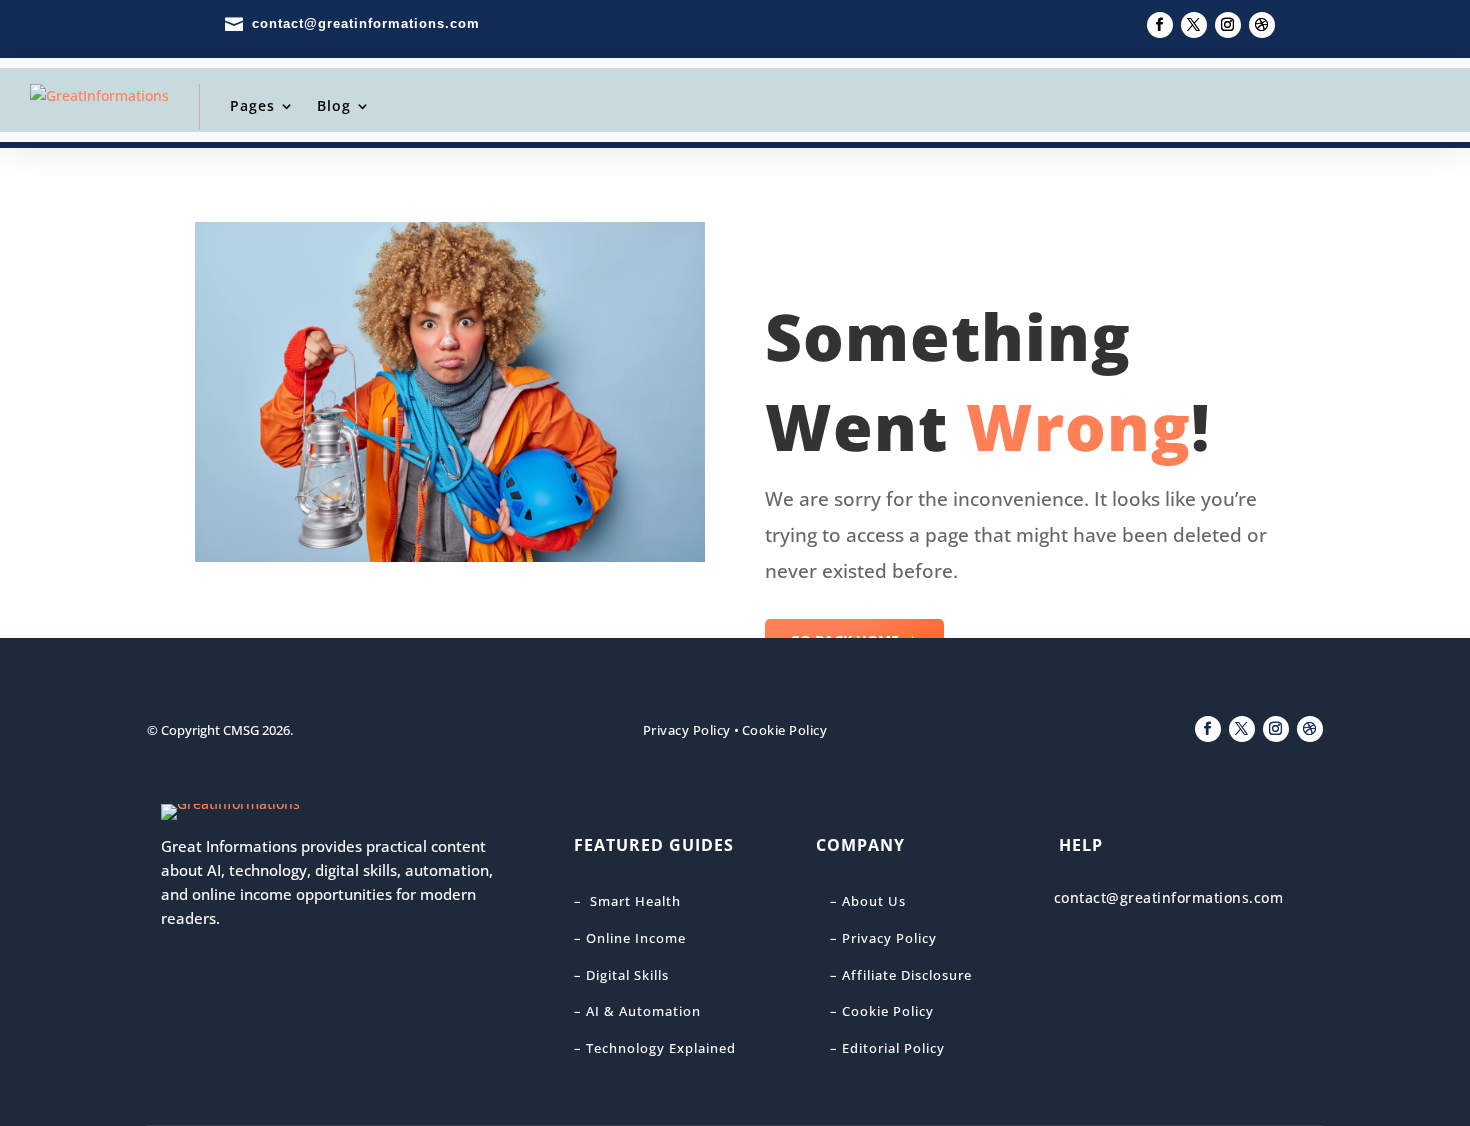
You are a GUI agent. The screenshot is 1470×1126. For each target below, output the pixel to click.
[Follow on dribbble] (1262, 25)
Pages (252, 105)
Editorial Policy (893, 1048)
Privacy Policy (687, 730)
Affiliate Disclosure (905, 975)
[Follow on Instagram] (1228, 25)
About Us (874, 901)
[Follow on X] (1194, 25)
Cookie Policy (785, 730)
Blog (334, 105)
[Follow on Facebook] (1160, 25)
